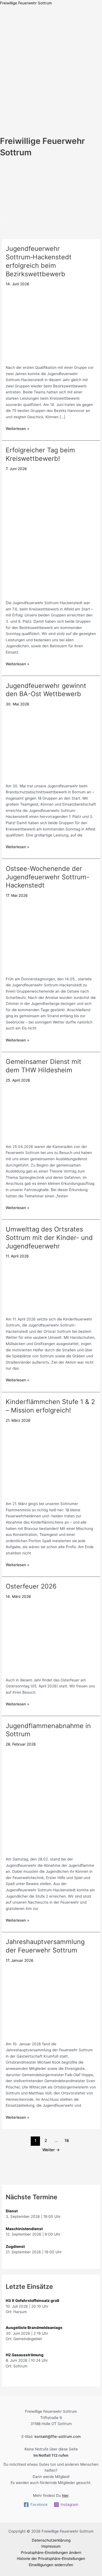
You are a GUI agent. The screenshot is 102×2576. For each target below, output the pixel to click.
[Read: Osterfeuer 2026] (51, 1637)
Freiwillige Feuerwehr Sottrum (26, 3)
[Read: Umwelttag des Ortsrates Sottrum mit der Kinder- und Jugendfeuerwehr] (51, 1286)
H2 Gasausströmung (25, 2355)
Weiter (51, 2150)
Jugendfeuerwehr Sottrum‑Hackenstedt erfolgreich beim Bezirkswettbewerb (39, 261)
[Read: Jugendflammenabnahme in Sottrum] (51, 1800)
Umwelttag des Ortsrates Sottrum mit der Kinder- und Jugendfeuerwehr (49, 1238)
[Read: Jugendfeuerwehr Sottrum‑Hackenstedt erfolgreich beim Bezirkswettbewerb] (51, 324)
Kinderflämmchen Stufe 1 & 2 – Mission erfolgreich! (50, 1406)
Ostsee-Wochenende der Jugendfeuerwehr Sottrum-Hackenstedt (48, 877)
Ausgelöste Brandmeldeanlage (34, 2328)
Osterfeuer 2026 (31, 1586)
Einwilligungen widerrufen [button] (51, 2565)
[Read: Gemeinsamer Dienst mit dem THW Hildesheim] (51, 1112)
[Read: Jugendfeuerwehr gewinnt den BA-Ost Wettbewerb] (51, 744)
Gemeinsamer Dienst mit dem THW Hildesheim (44, 1066)
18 (67, 2141)
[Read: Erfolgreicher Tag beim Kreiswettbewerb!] (51, 535)
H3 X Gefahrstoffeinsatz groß (33, 2301)
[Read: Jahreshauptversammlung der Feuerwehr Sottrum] (51, 2001)
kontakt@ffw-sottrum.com (58, 2436)
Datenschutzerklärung (51, 2540)
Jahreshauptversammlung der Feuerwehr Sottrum (45, 1946)
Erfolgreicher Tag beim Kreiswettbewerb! (40, 454)
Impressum (51, 2546)
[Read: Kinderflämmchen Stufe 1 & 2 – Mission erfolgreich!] (51, 1461)
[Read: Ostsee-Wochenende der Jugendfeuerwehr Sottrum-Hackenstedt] (51, 936)
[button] (51, 161)
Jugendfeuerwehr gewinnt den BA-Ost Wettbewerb (46, 690)
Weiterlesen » (17, 428)
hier (65, 2495)
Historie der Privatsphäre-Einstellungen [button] (51, 2559)
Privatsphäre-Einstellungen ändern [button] (51, 2553)
